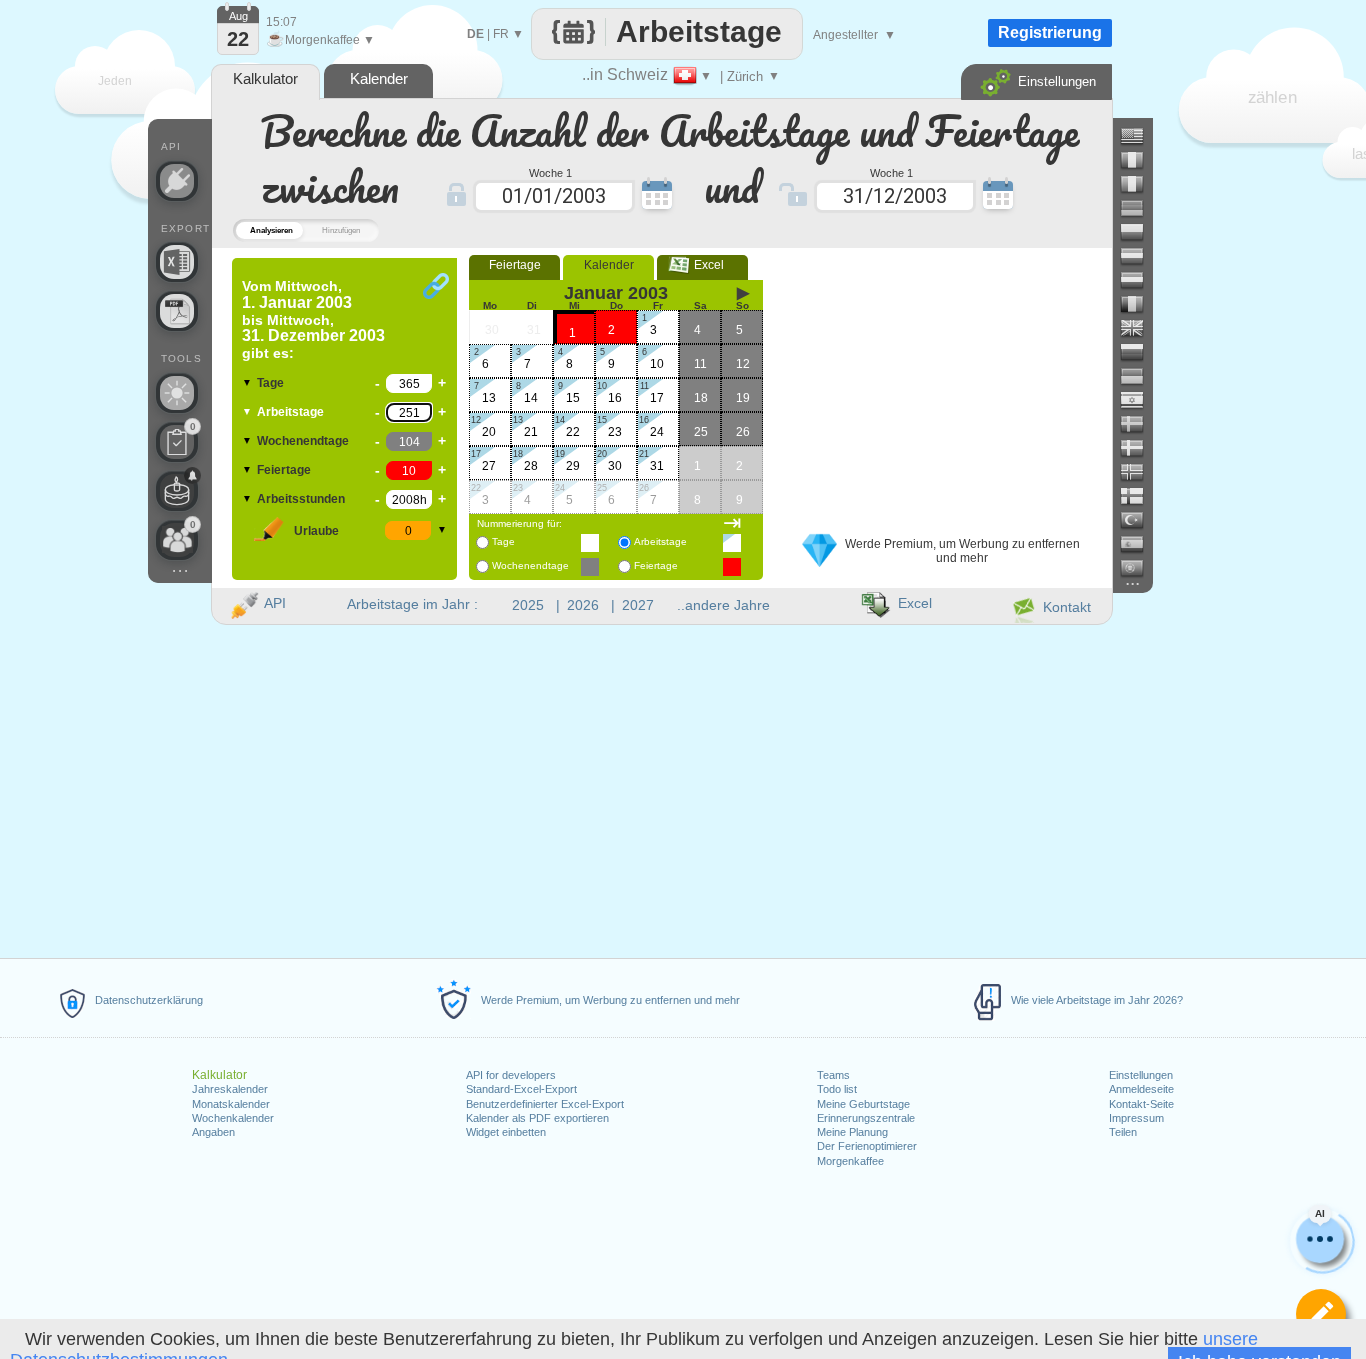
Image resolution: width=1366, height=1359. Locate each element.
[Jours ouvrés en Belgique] (1140, 304)
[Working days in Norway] (1140, 472)
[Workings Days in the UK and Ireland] (1140, 328)
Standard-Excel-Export (521, 1089)
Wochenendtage (303, 441)
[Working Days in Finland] (1140, 496)
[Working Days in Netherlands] (1140, 280)
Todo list (837, 1089)
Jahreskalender (230, 1089)
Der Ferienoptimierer (867, 1146)
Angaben (213, 1132)
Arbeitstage (290, 412)
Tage (270, 383)
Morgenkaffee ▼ (320, 40)
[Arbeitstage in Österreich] (1140, 256)
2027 (638, 605)
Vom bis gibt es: (313, 319)
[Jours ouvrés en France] (1140, 160)
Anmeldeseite (1141, 1089)
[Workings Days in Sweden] (1140, 424)
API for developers (511, 1075)
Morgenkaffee (850, 1161)
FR (501, 34)
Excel (703, 265)
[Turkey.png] (1140, 520)
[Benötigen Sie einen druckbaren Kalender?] (177, 311)
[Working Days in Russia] (1140, 352)
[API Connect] (177, 181)
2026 (583, 605)
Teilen (1123, 1132)
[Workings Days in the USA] (1140, 136)
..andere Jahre (723, 605)
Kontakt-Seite (1141, 1104)
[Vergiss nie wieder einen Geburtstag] (177, 491)
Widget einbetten (506, 1132)
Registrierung (1050, 32)
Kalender (609, 265)
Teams (833, 1075)
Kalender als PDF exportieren (537, 1118)
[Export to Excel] (177, 262)
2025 (528, 605)
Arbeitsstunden (301, 499)
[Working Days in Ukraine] (1140, 376)
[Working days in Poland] (1140, 232)
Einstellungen (1141, 1075)
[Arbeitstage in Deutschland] (1140, 208)
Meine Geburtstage (863, 1104)
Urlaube (316, 531)
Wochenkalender (233, 1118)
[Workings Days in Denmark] (1140, 448)
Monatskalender (231, 1104)
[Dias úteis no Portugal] (1140, 568)
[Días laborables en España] (1140, 544)
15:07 (281, 22)
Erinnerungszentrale (866, 1118)
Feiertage (284, 470)
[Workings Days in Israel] (1140, 400)
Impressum (1136, 1118)
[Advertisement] (942, 383)
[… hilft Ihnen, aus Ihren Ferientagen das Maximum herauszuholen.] (177, 393)
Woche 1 (550, 172)
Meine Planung (852, 1132)
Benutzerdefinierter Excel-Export (545, 1104)
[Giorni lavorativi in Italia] (1140, 184)
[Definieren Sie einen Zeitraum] (1321, 1314)
